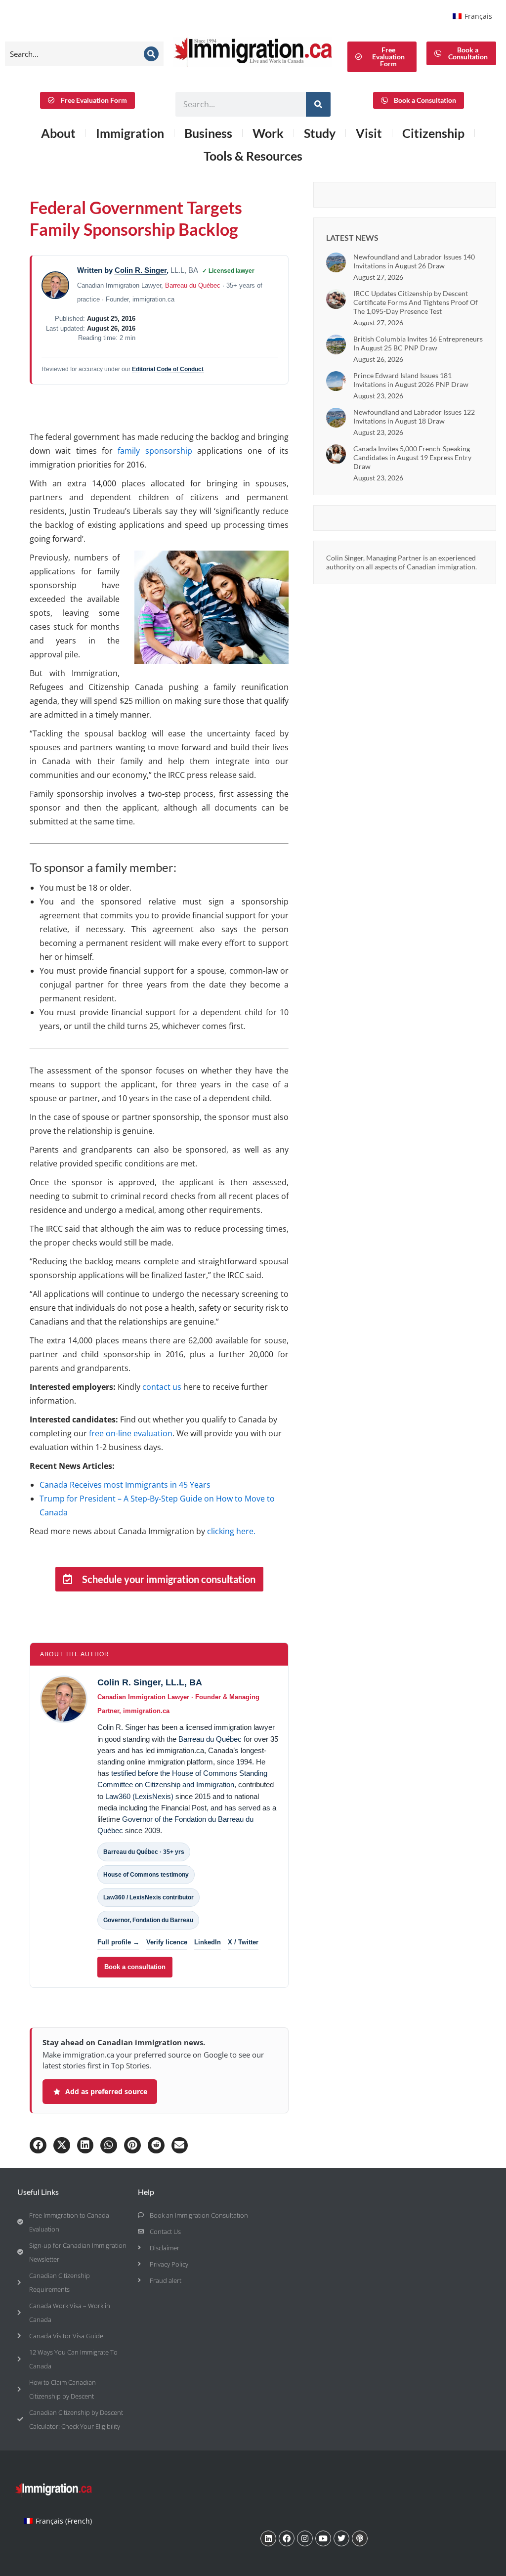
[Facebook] (287, 2538)
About (58, 133)
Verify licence (167, 1942)
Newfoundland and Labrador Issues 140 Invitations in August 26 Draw (414, 261)
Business (208, 133)
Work (268, 133)
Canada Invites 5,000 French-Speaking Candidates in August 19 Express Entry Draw (412, 457)
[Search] (151, 54)
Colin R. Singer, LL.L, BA (150, 1682)
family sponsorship (155, 451)
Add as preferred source (106, 2091)
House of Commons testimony (146, 1875)
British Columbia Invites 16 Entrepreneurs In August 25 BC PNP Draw (418, 343)
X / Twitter (243, 1942)
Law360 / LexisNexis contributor (148, 1897)
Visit (369, 133)
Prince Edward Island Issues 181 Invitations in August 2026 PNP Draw (411, 380)
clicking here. (231, 1531)
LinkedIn (208, 1942)
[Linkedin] (268, 2538)
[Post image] (336, 262)
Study (320, 133)
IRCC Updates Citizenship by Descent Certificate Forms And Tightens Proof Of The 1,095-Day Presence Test (416, 302)
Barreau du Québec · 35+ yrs (144, 1852)
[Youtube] (323, 2538)
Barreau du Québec (193, 285)
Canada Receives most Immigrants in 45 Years (125, 1485)
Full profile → (118, 1942)
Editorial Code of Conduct (168, 369)
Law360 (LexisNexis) (139, 1797)
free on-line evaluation (131, 1433)
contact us (162, 1387)
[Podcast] (360, 2538)
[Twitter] (341, 2538)
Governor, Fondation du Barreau (148, 1920)
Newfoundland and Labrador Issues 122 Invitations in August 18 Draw (414, 416)
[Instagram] (305, 2538)
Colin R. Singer (141, 270)
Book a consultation (135, 1967)
